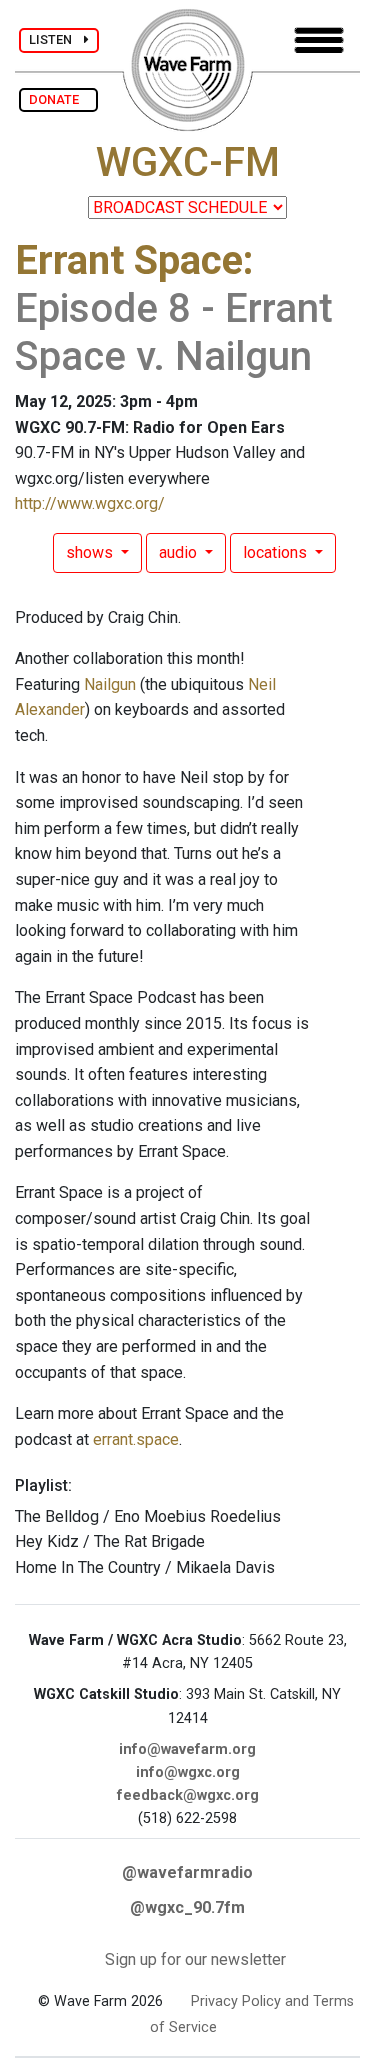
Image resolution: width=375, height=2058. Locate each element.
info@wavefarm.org (187, 1749)
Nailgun (110, 684)
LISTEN (56, 39)
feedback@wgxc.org (188, 1795)
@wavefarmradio (187, 1872)
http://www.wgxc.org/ (90, 503)
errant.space (136, 1439)
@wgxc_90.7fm (187, 1907)
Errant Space (129, 260)
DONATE (58, 99)
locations (277, 552)
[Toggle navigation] (319, 40)
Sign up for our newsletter (195, 1959)
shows (91, 552)
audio (180, 552)
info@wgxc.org (188, 1772)
